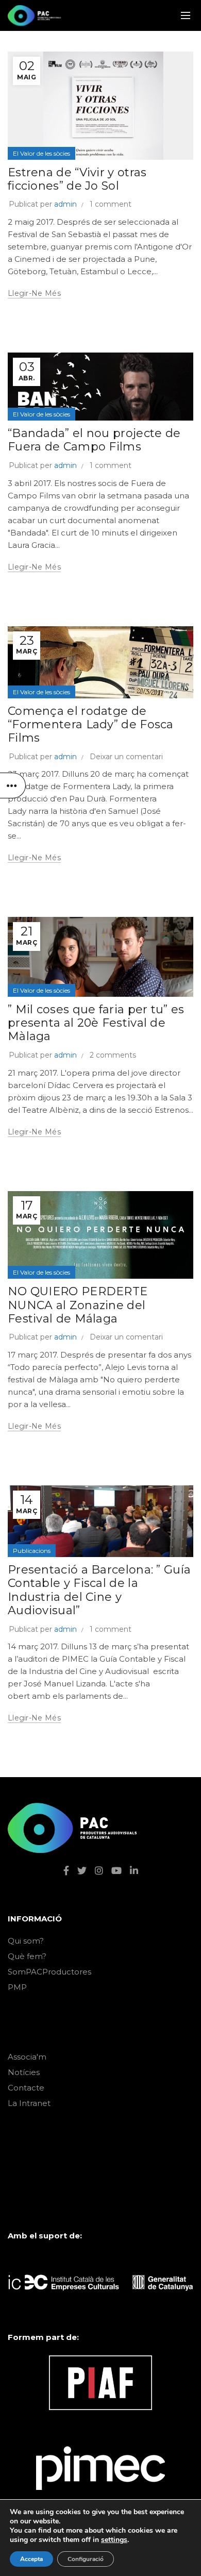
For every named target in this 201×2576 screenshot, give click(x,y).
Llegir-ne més (34, 293)
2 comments (113, 1055)
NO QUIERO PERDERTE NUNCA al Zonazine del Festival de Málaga (78, 1305)
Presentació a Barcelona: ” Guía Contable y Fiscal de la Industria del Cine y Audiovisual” (99, 1590)
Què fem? (27, 1956)
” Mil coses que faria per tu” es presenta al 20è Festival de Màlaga (96, 1023)
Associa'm (27, 2057)
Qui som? (26, 1941)
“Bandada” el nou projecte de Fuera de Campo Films (94, 440)
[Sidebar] (13, 785)
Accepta (31, 2559)
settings (114, 2540)
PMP (17, 1987)
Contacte (26, 2088)
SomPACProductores (49, 1972)
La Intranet (29, 2103)
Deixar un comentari (126, 757)
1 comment (111, 204)
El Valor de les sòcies (41, 153)
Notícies (24, 2072)
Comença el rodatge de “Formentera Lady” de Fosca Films (91, 725)
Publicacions (32, 1551)
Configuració (86, 2559)
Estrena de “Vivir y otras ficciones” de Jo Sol (77, 179)
